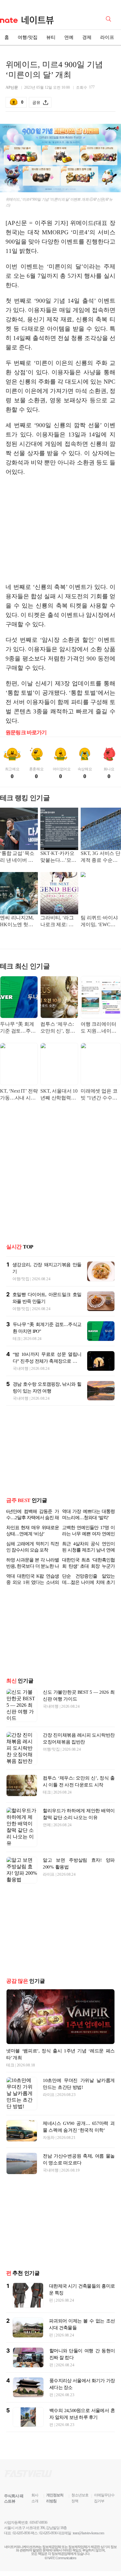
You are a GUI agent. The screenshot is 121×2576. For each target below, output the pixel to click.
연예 (69, 37)
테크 (17, 1339)
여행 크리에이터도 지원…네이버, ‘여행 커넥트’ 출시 (100, 1028)
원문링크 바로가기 (26, 733)
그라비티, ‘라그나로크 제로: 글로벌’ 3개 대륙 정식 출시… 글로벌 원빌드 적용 (59, 922)
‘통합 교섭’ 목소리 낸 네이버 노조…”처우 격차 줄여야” (17, 857)
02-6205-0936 (21, 2533)
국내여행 (21, 1368)
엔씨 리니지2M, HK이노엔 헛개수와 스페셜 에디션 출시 (18, 922)
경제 (87, 37)
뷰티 (51, 37)
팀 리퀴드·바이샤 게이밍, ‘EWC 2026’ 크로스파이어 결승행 (99, 922)
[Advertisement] (60, 530)
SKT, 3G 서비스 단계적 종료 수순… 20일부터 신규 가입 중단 (101, 857)
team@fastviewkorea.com (88, 2533)
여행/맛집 (28, 37)
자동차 (49, 2137)
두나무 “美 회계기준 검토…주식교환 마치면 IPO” (18, 1028)
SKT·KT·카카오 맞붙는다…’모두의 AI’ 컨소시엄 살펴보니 (58, 857)
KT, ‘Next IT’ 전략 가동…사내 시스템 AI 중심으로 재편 (19, 1095)
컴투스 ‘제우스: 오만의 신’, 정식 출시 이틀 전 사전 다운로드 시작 (59, 1028)
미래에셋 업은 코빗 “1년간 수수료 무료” (99, 1095)
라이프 (107, 37)
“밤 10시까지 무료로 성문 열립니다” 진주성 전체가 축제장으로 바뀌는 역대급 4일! (47, 1361)
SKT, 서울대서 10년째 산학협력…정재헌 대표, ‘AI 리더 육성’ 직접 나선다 (59, 1095)
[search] (110, 18)
